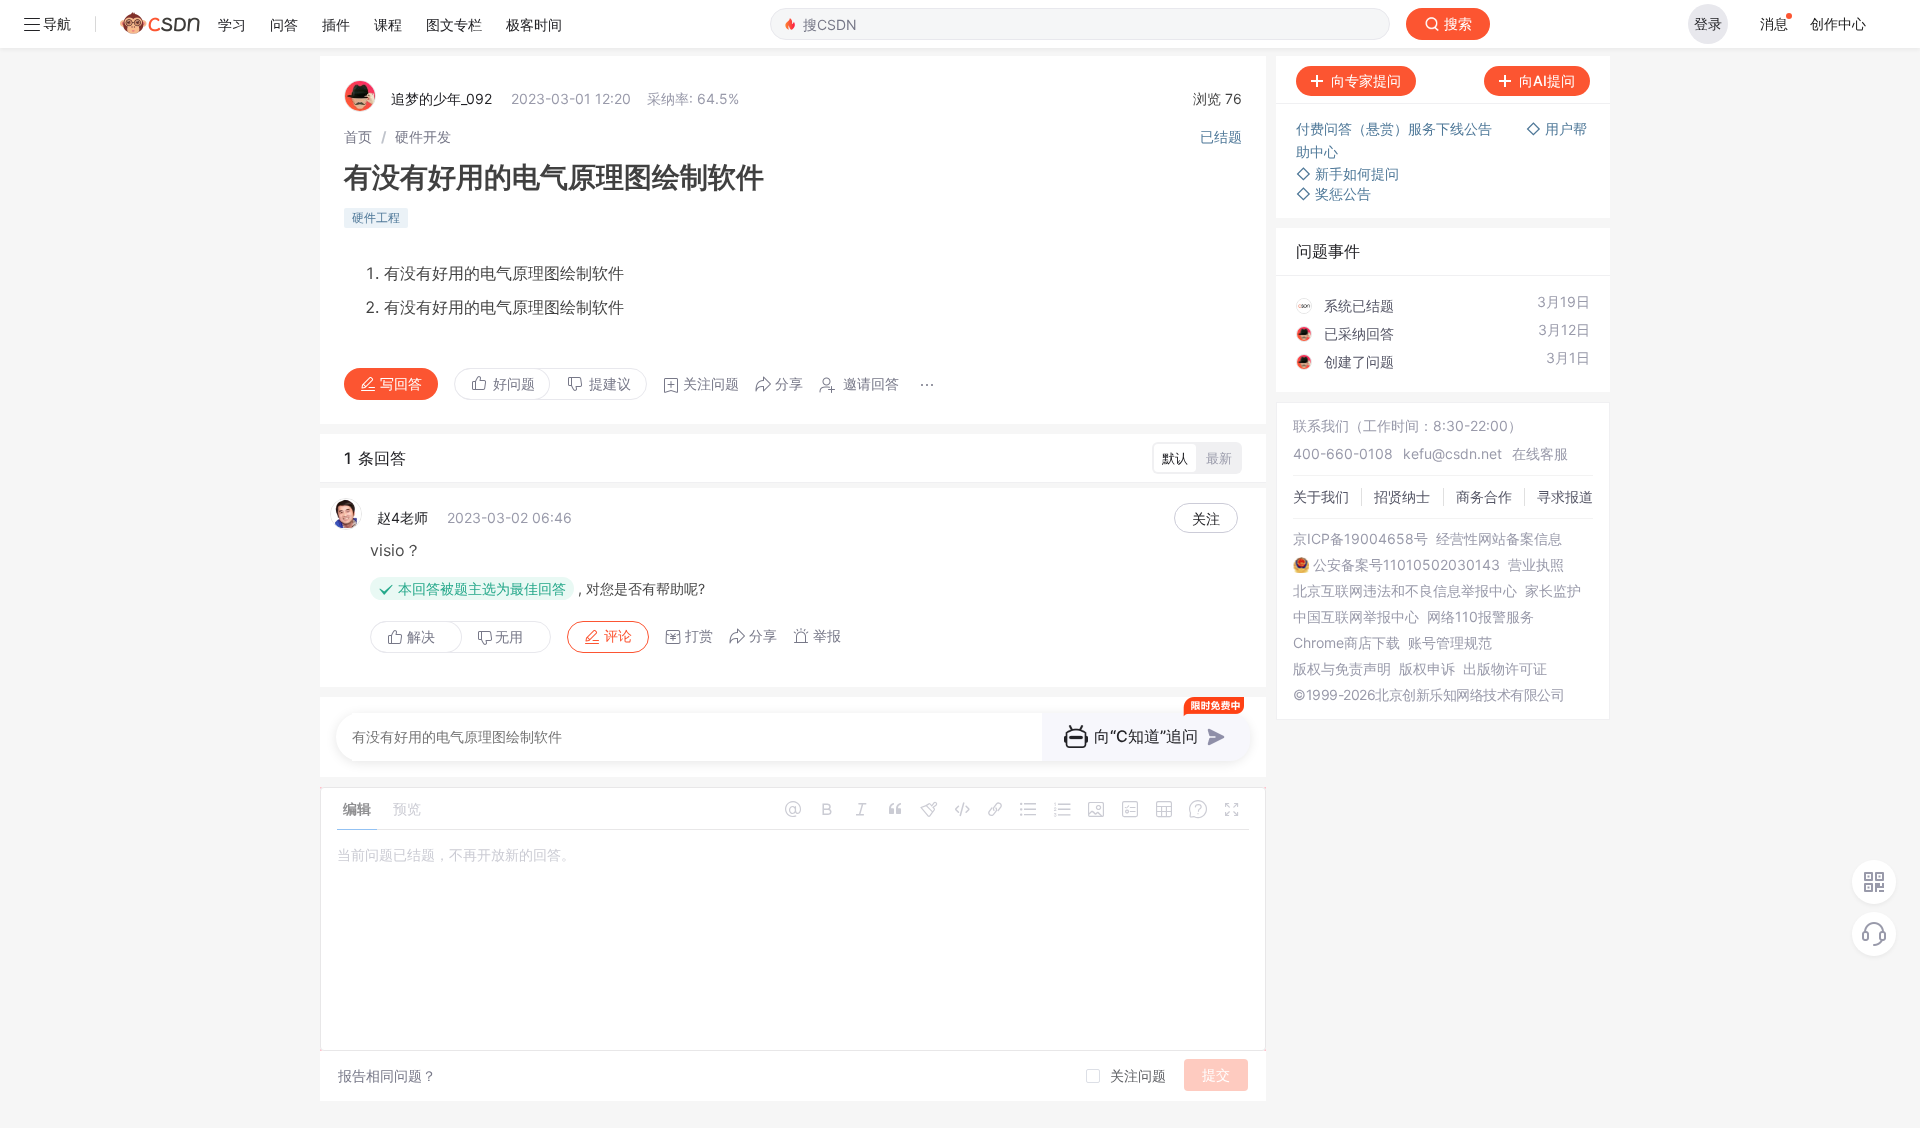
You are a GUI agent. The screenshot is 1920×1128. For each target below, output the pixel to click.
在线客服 (1540, 453)
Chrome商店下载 (1346, 643)
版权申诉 (1427, 669)
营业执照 (1536, 565)
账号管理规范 (1450, 643)
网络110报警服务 (1480, 617)
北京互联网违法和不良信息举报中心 (1405, 591)
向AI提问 (1547, 80)
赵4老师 (402, 517)
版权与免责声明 (1342, 669)
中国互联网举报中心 (1356, 617)
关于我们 (1321, 496)
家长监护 (1553, 591)
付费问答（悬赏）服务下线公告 (1396, 128)
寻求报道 (1565, 496)
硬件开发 (423, 136)
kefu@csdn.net (1452, 453)
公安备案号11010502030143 (1406, 565)
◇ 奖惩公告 (1333, 193)
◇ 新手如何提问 (1347, 173)
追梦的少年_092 (441, 98)
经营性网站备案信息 (1499, 539)
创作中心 (1838, 23)
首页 (358, 136)
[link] (358, 136)
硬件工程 (376, 217)
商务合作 (1484, 496)
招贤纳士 (1402, 496)
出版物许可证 (1505, 669)
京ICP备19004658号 (1360, 539)
